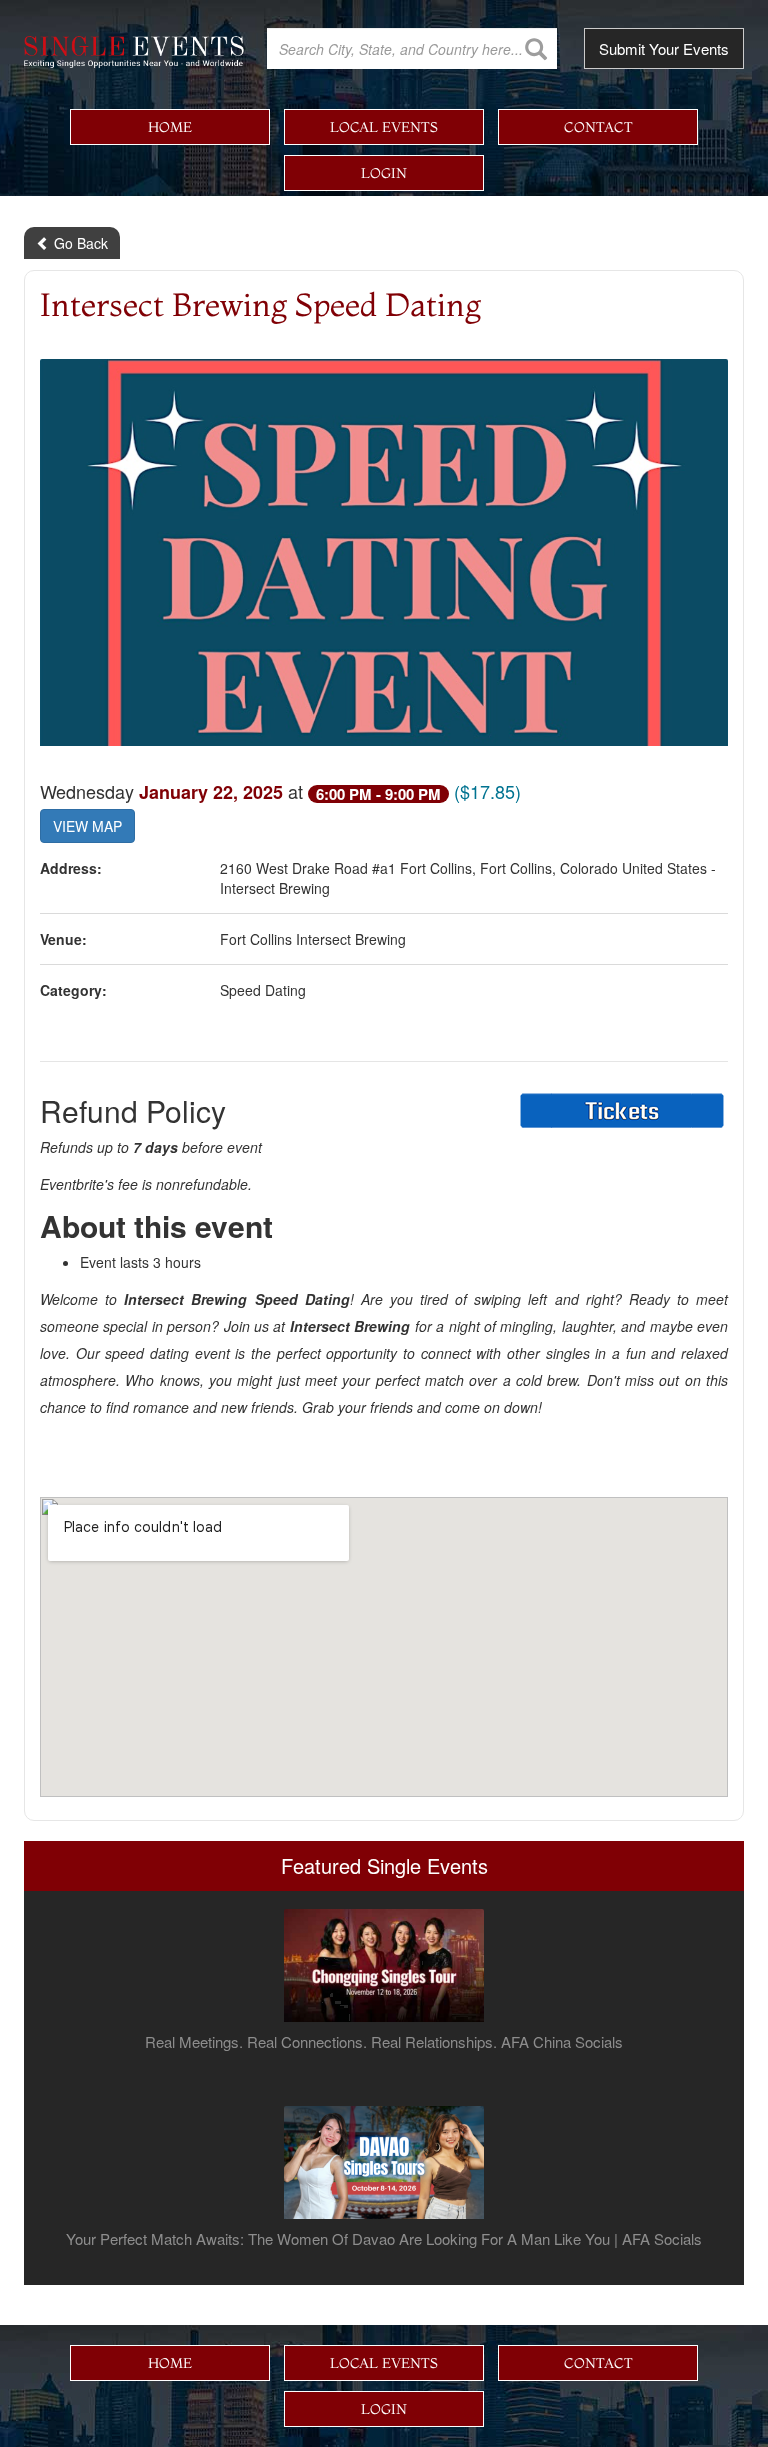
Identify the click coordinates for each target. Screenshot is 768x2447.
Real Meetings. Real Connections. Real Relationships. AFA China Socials (384, 2042)
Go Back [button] (79, 243)
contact (598, 127)
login (384, 173)
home (170, 127)
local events (384, 127)
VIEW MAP (87, 826)
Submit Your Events (664, 48)
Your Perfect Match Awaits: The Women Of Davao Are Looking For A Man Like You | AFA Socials (384, 2239)
